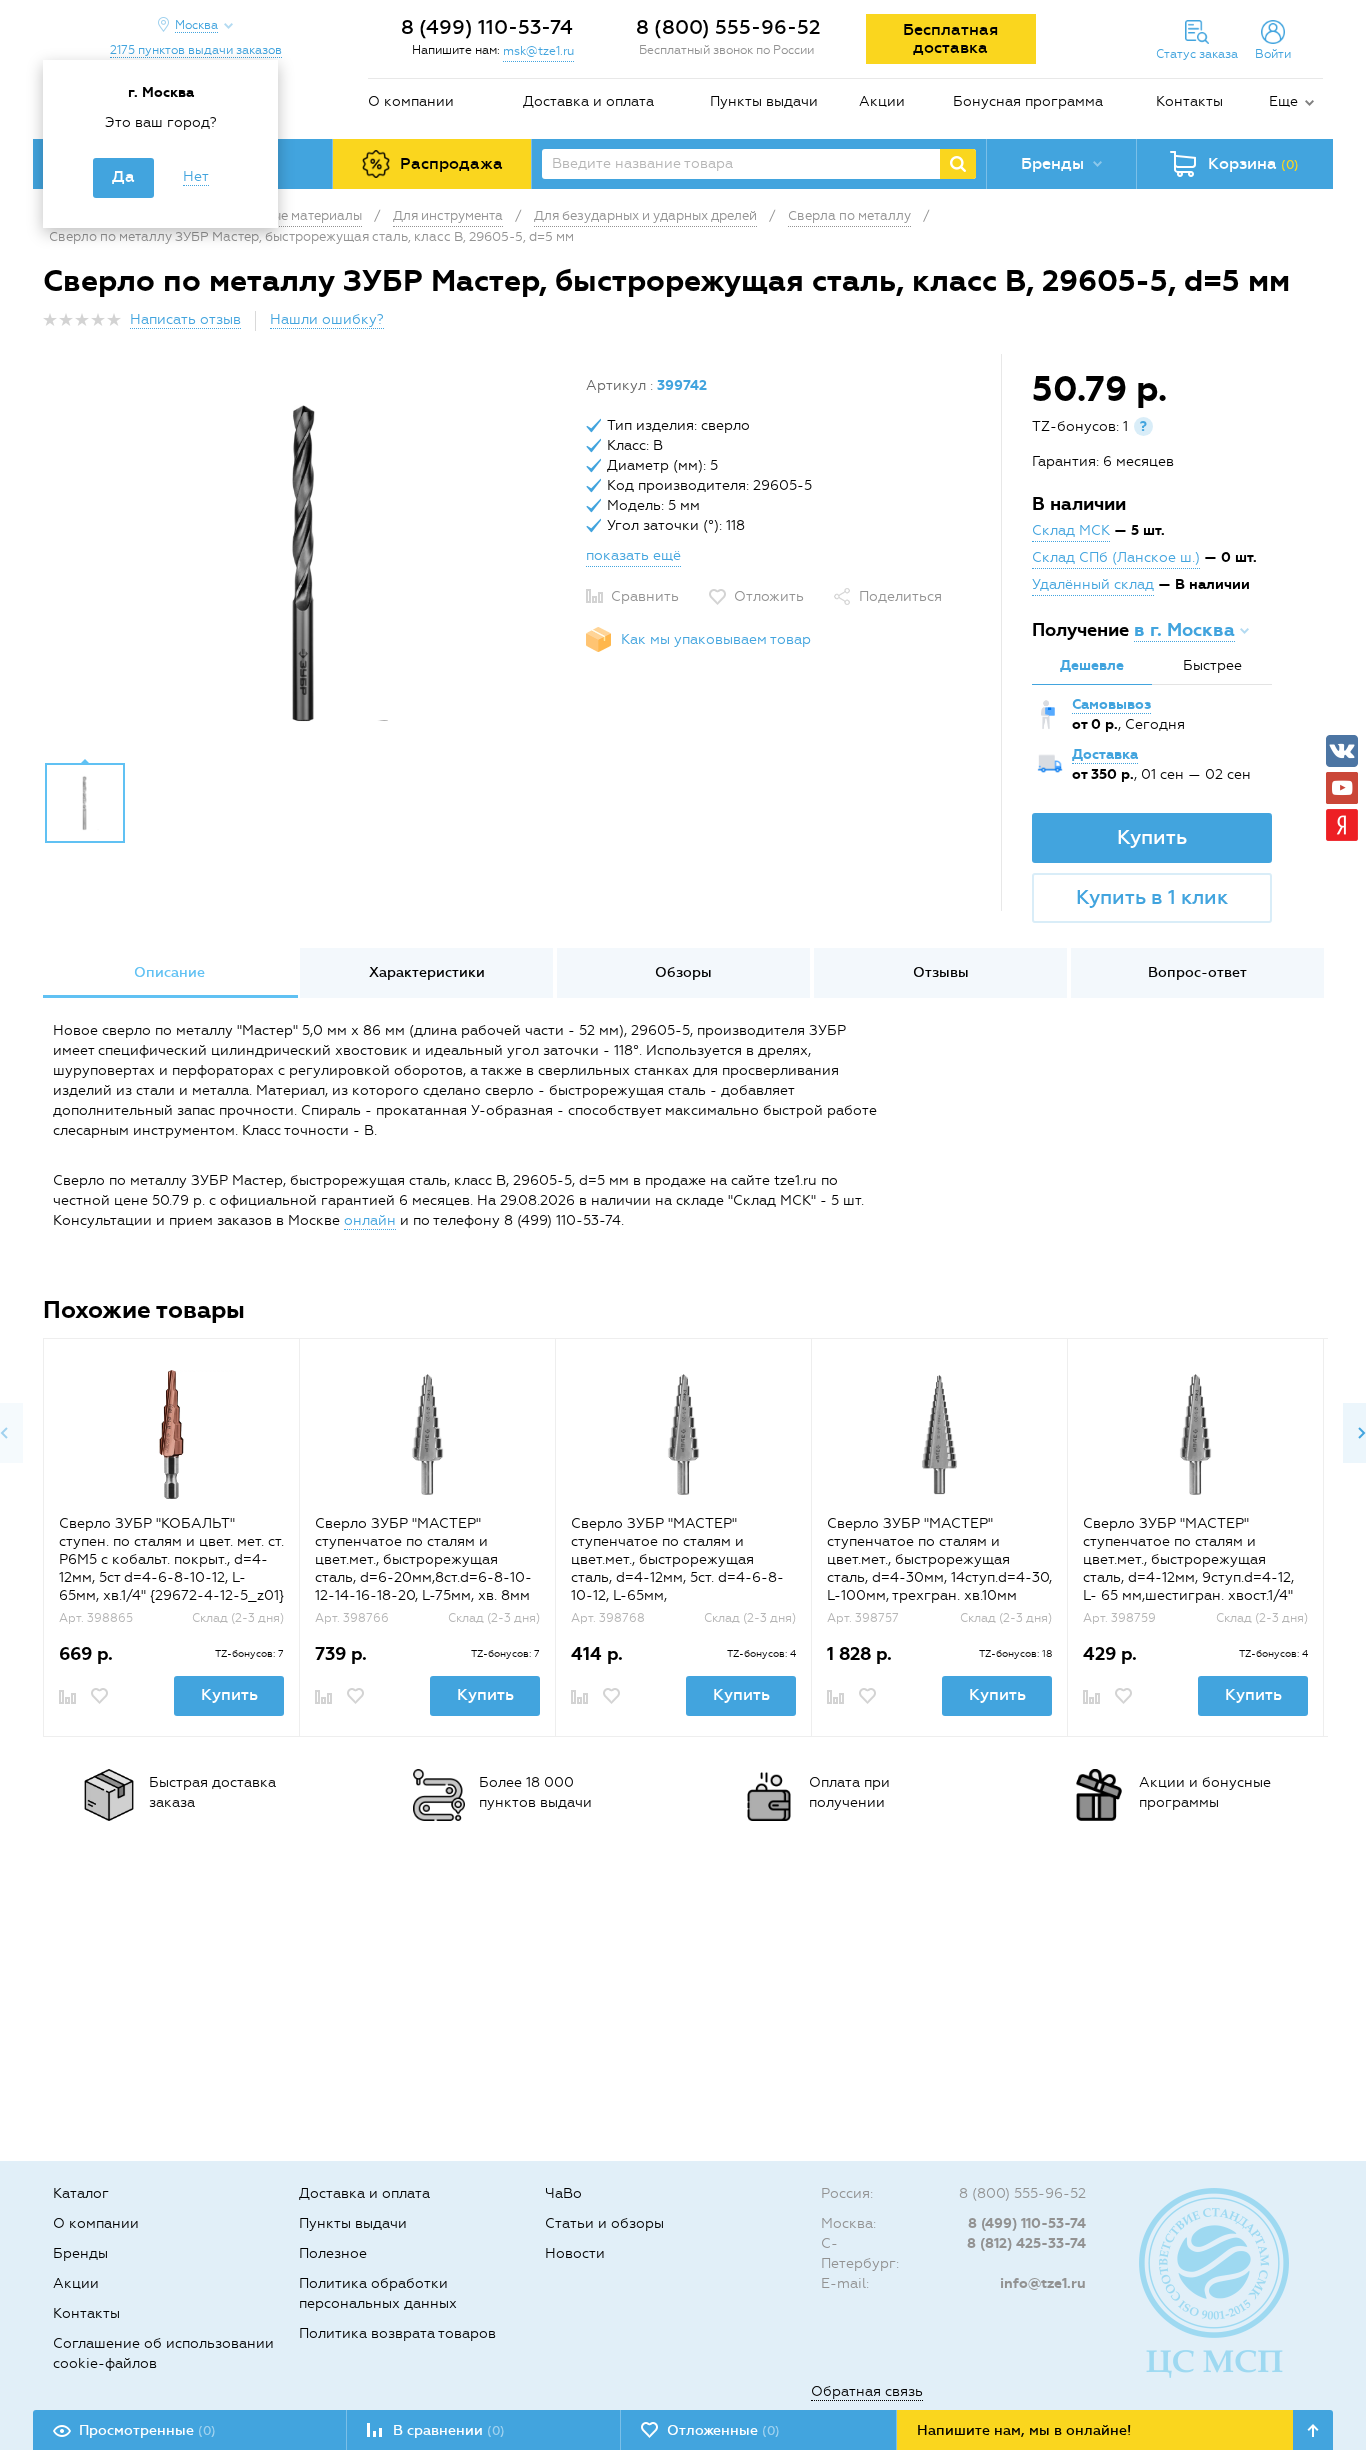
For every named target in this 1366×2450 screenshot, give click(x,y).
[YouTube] (1342, 788)
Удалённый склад (1093, 584)
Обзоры (683, 972)
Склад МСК (1071, 530)
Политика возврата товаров (397, 2333)
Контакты (1189, 101)
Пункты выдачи (764, 101)
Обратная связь (867, 2391)
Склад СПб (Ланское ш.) (1116, 557)
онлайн (370, 1220)
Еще (1283, 101)
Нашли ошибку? (327, 319)
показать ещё (633, 555)
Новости (575, 2253)
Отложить (769, 596)
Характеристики (427, 972)
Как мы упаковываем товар (716, 639)
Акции (882, 101)
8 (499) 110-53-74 (487, 27)
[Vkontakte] (1342, 751)
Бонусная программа (1028, 101)
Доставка (1105, 754)
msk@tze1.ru (538, 51)
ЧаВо (563, 2193)
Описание (169, 972)
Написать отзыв (185, 319)
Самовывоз (1111, 704)
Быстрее (1212, 665)
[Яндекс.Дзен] (1342, 825)
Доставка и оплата (588, 101)
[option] (307, 563)
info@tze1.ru (1043, 2283)
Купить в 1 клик (1152, 897)
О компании (411, 101)
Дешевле (1092, 665)
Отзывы (941, 972)
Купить (1152, 837)
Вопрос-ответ (1197, 972)
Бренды (80, 2253)
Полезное (333, 2253)
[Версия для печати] (1312, 325)
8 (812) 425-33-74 (1026, 2243)
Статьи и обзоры (604, 2223)
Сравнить (645, 596)
